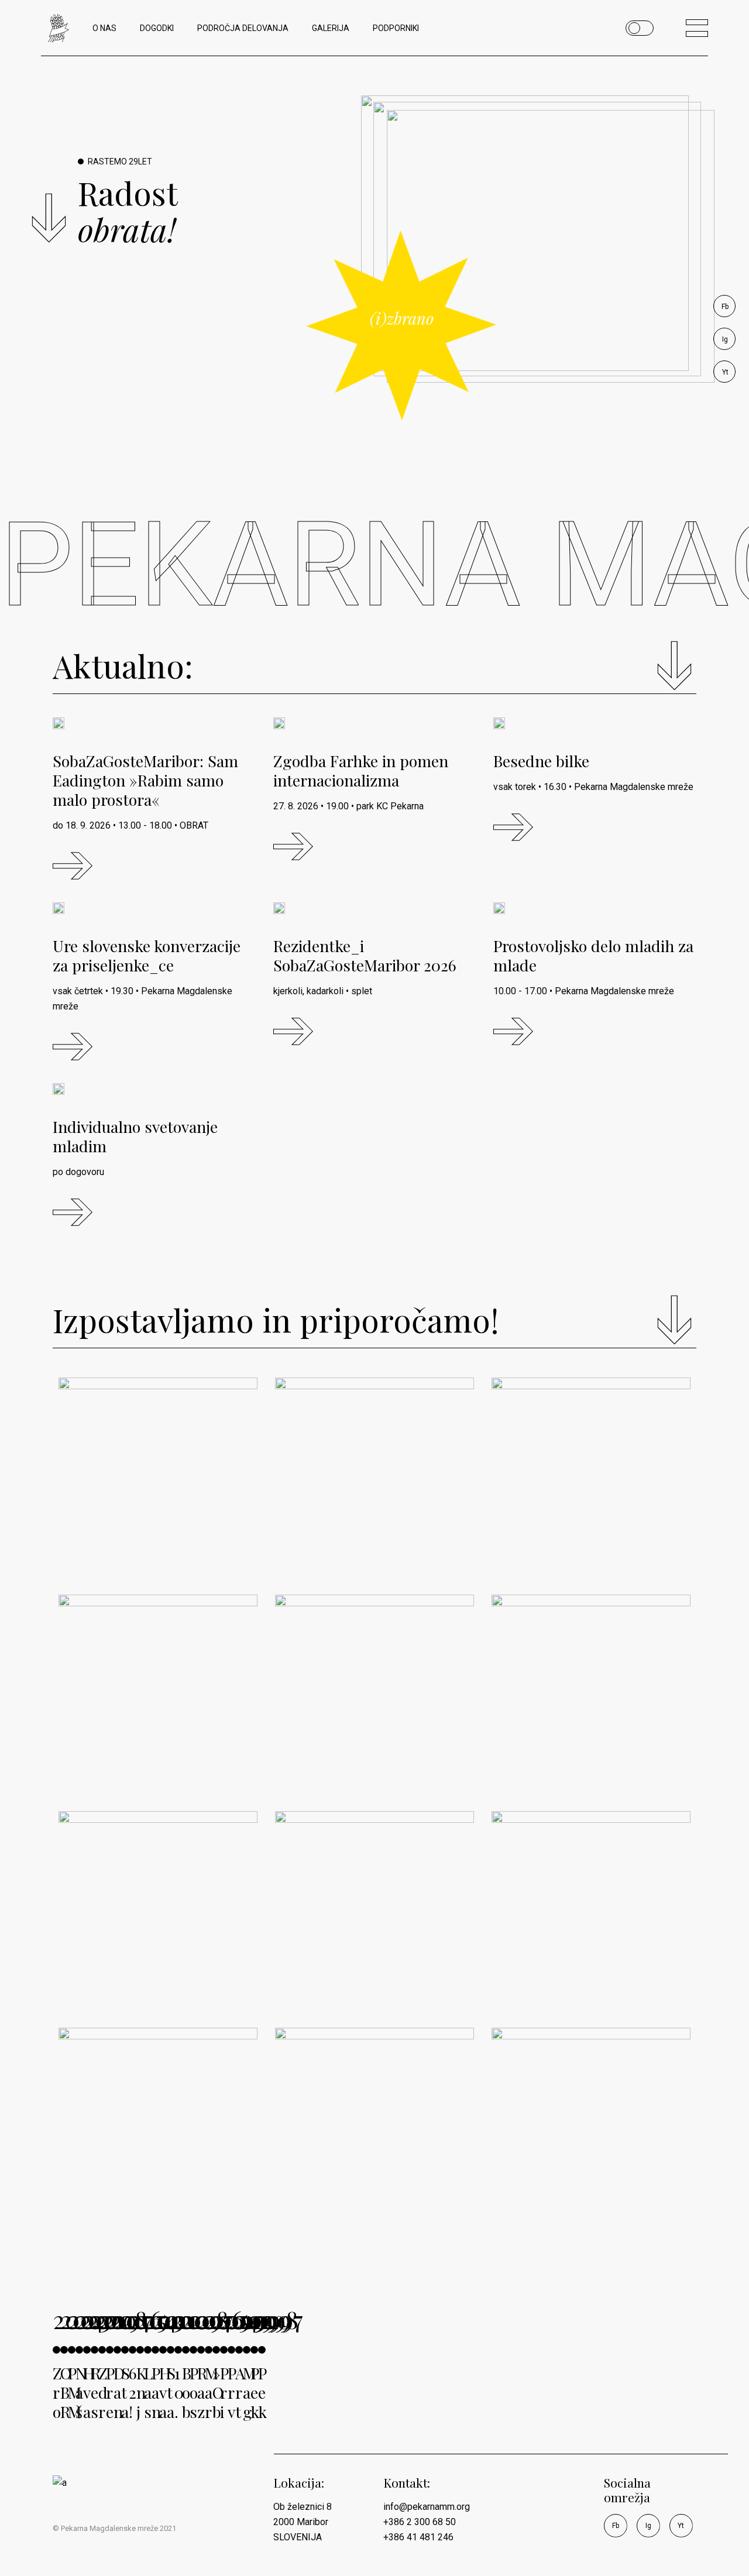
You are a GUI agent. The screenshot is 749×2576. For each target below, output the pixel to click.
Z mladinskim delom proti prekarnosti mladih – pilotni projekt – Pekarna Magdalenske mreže (155, 2159)
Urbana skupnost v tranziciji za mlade (365, 1971)
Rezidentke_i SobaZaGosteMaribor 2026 (365, 955)
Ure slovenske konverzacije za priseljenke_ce (147, 955)
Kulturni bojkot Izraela (352, 1755)
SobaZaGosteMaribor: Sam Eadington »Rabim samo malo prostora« (145, 780)
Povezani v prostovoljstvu (349, 2188)
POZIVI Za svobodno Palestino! (587, 1755)
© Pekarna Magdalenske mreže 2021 (114, 2528)
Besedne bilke (541, 761)
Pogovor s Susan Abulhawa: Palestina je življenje (153, 1745)
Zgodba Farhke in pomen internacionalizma (361, 770)
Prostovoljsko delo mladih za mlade (593, 955)
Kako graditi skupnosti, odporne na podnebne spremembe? (368, 1518)
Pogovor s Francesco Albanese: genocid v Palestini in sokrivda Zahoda (154, 1951)
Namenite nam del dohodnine (146, 1538)
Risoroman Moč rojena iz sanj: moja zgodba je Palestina (583, 1528)
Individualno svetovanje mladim (135, 1136)
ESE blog (547, 2197)
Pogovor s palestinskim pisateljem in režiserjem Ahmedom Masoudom (590, 1942)
